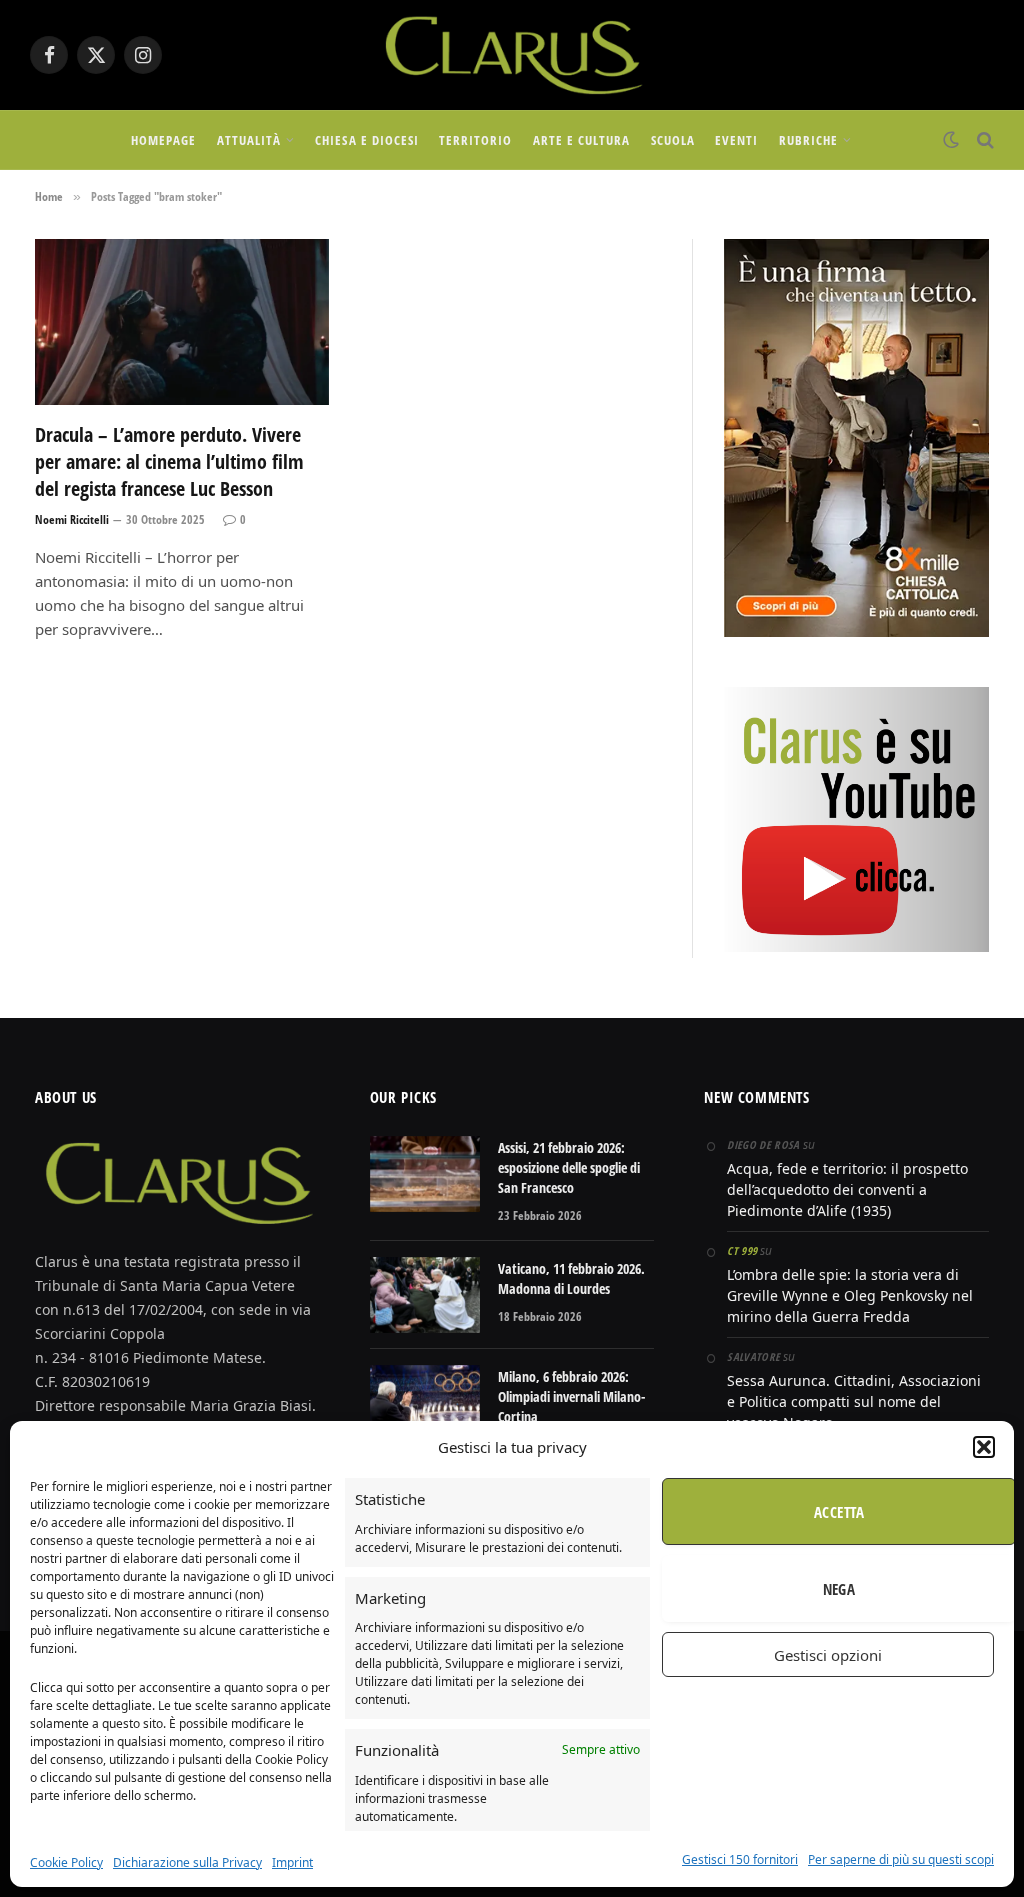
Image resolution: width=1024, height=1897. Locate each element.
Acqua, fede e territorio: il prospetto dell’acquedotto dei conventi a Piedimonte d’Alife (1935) (847, 1189)
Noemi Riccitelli (72, 519)
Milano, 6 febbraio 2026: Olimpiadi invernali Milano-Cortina (571, 1396)
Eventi (736, 140)
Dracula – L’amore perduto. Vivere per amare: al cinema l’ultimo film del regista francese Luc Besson (169, 461)
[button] (984, 1447)
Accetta (839, 1512)
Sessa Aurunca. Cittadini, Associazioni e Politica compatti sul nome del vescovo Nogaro (854, 1401)
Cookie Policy (66, 1862)
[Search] (983, 140)
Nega (839, 1589)
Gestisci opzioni (828, 1655)
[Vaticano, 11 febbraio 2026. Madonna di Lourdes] (425, 1295)
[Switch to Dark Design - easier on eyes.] (951, 140)
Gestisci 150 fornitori (740, 1859)
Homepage (163, 140)
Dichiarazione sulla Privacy (187, 1862)
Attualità (249, 140)
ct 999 (742, 1250)
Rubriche (808, 140)
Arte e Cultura (581, 140)
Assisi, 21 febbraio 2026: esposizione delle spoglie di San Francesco (569, 1167)
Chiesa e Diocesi (366, 140)
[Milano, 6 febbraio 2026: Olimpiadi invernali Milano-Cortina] (425, 1403)
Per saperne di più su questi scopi (901, 1859)
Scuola (673, 140)
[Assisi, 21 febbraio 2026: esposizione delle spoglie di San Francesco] (425, 1174)
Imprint (292, 1862)
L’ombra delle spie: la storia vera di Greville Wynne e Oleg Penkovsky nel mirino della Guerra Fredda (850, 1295)
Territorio (475, 140)
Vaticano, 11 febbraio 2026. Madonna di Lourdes (571, 1278)
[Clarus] (511, 55)
